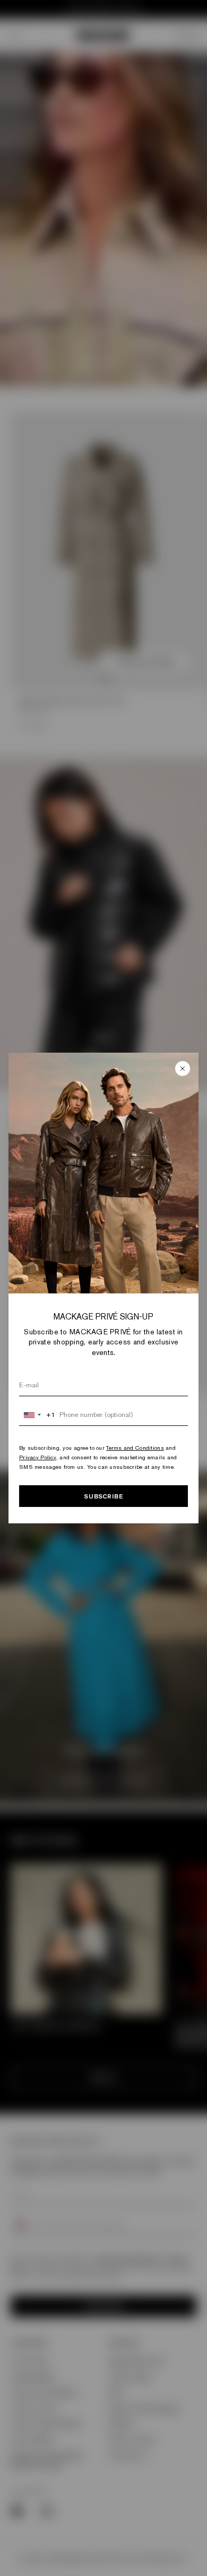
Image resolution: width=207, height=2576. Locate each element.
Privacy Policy (38, 1457)
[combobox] (37, 1415)
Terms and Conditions (135, 1448)
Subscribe (103, 1496)
